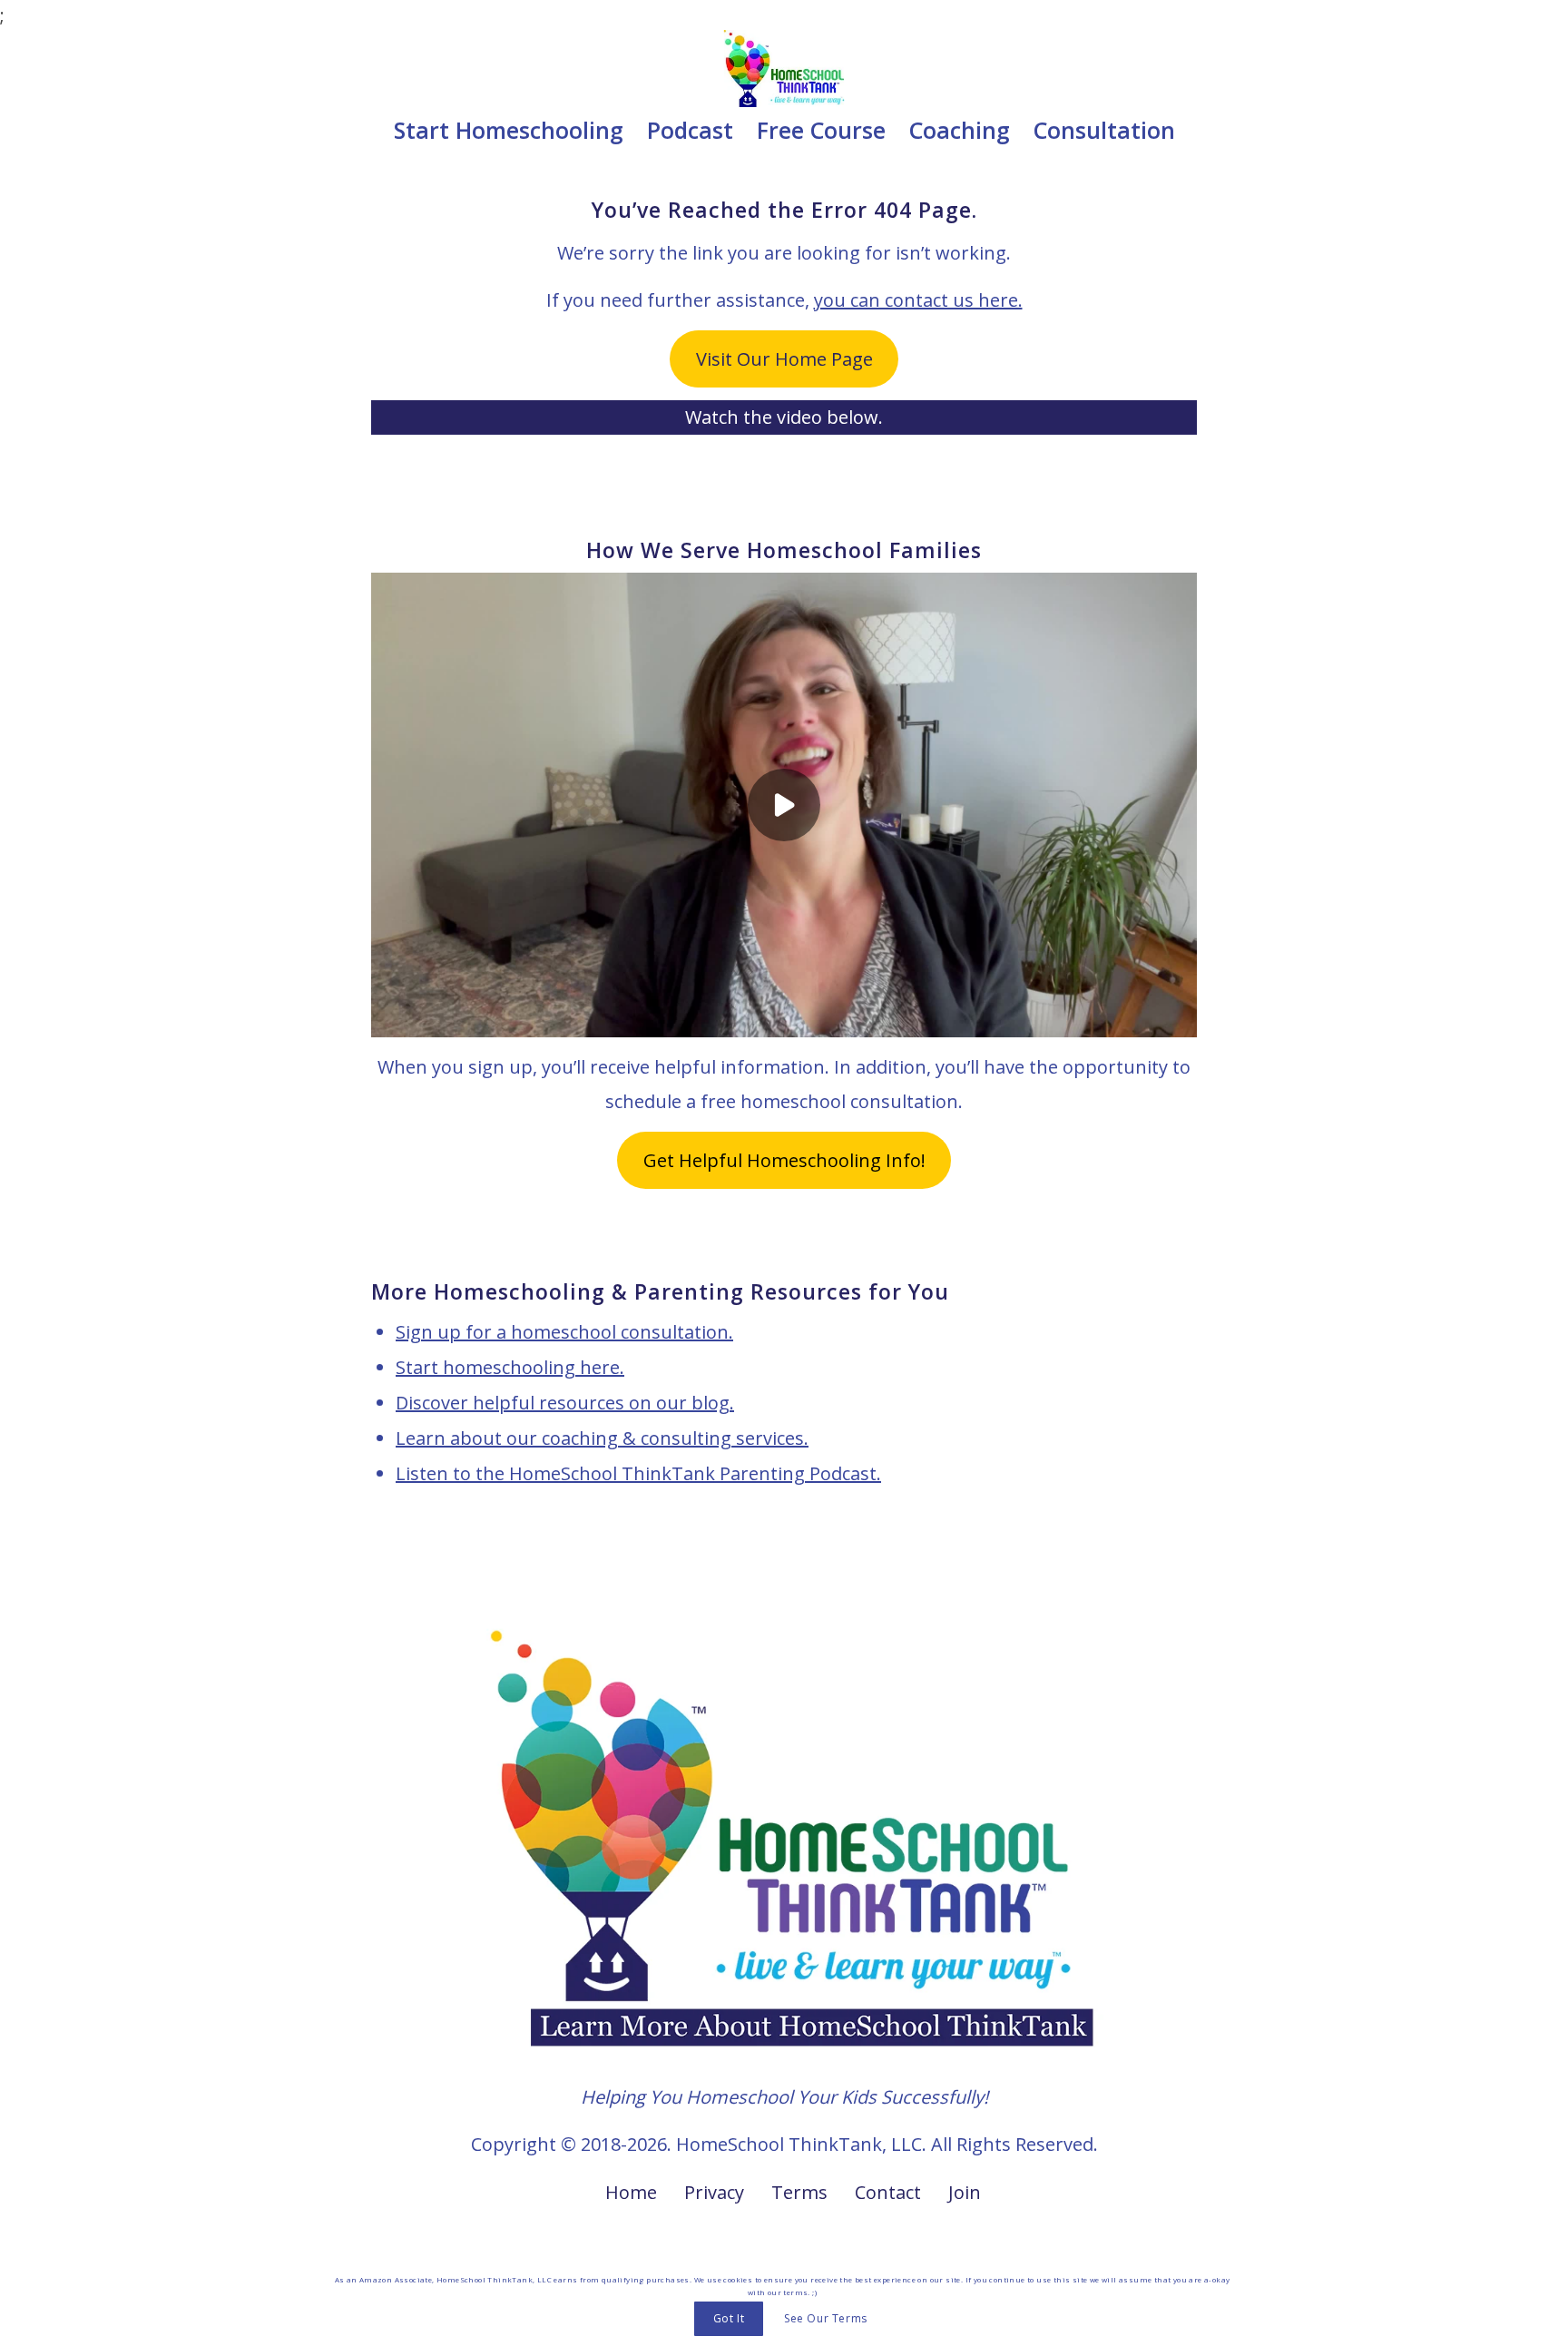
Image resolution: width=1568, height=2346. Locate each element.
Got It (729, 2318)
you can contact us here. (918, 300)
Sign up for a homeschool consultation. (564, 1332)
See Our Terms (826, 2318)
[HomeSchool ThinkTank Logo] (784, 69)
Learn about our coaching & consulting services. (602, 1438)
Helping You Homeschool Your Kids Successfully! (784, 2097)
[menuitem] (509, 130)
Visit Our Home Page (784, 359)
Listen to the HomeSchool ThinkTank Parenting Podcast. (638, 1473)
